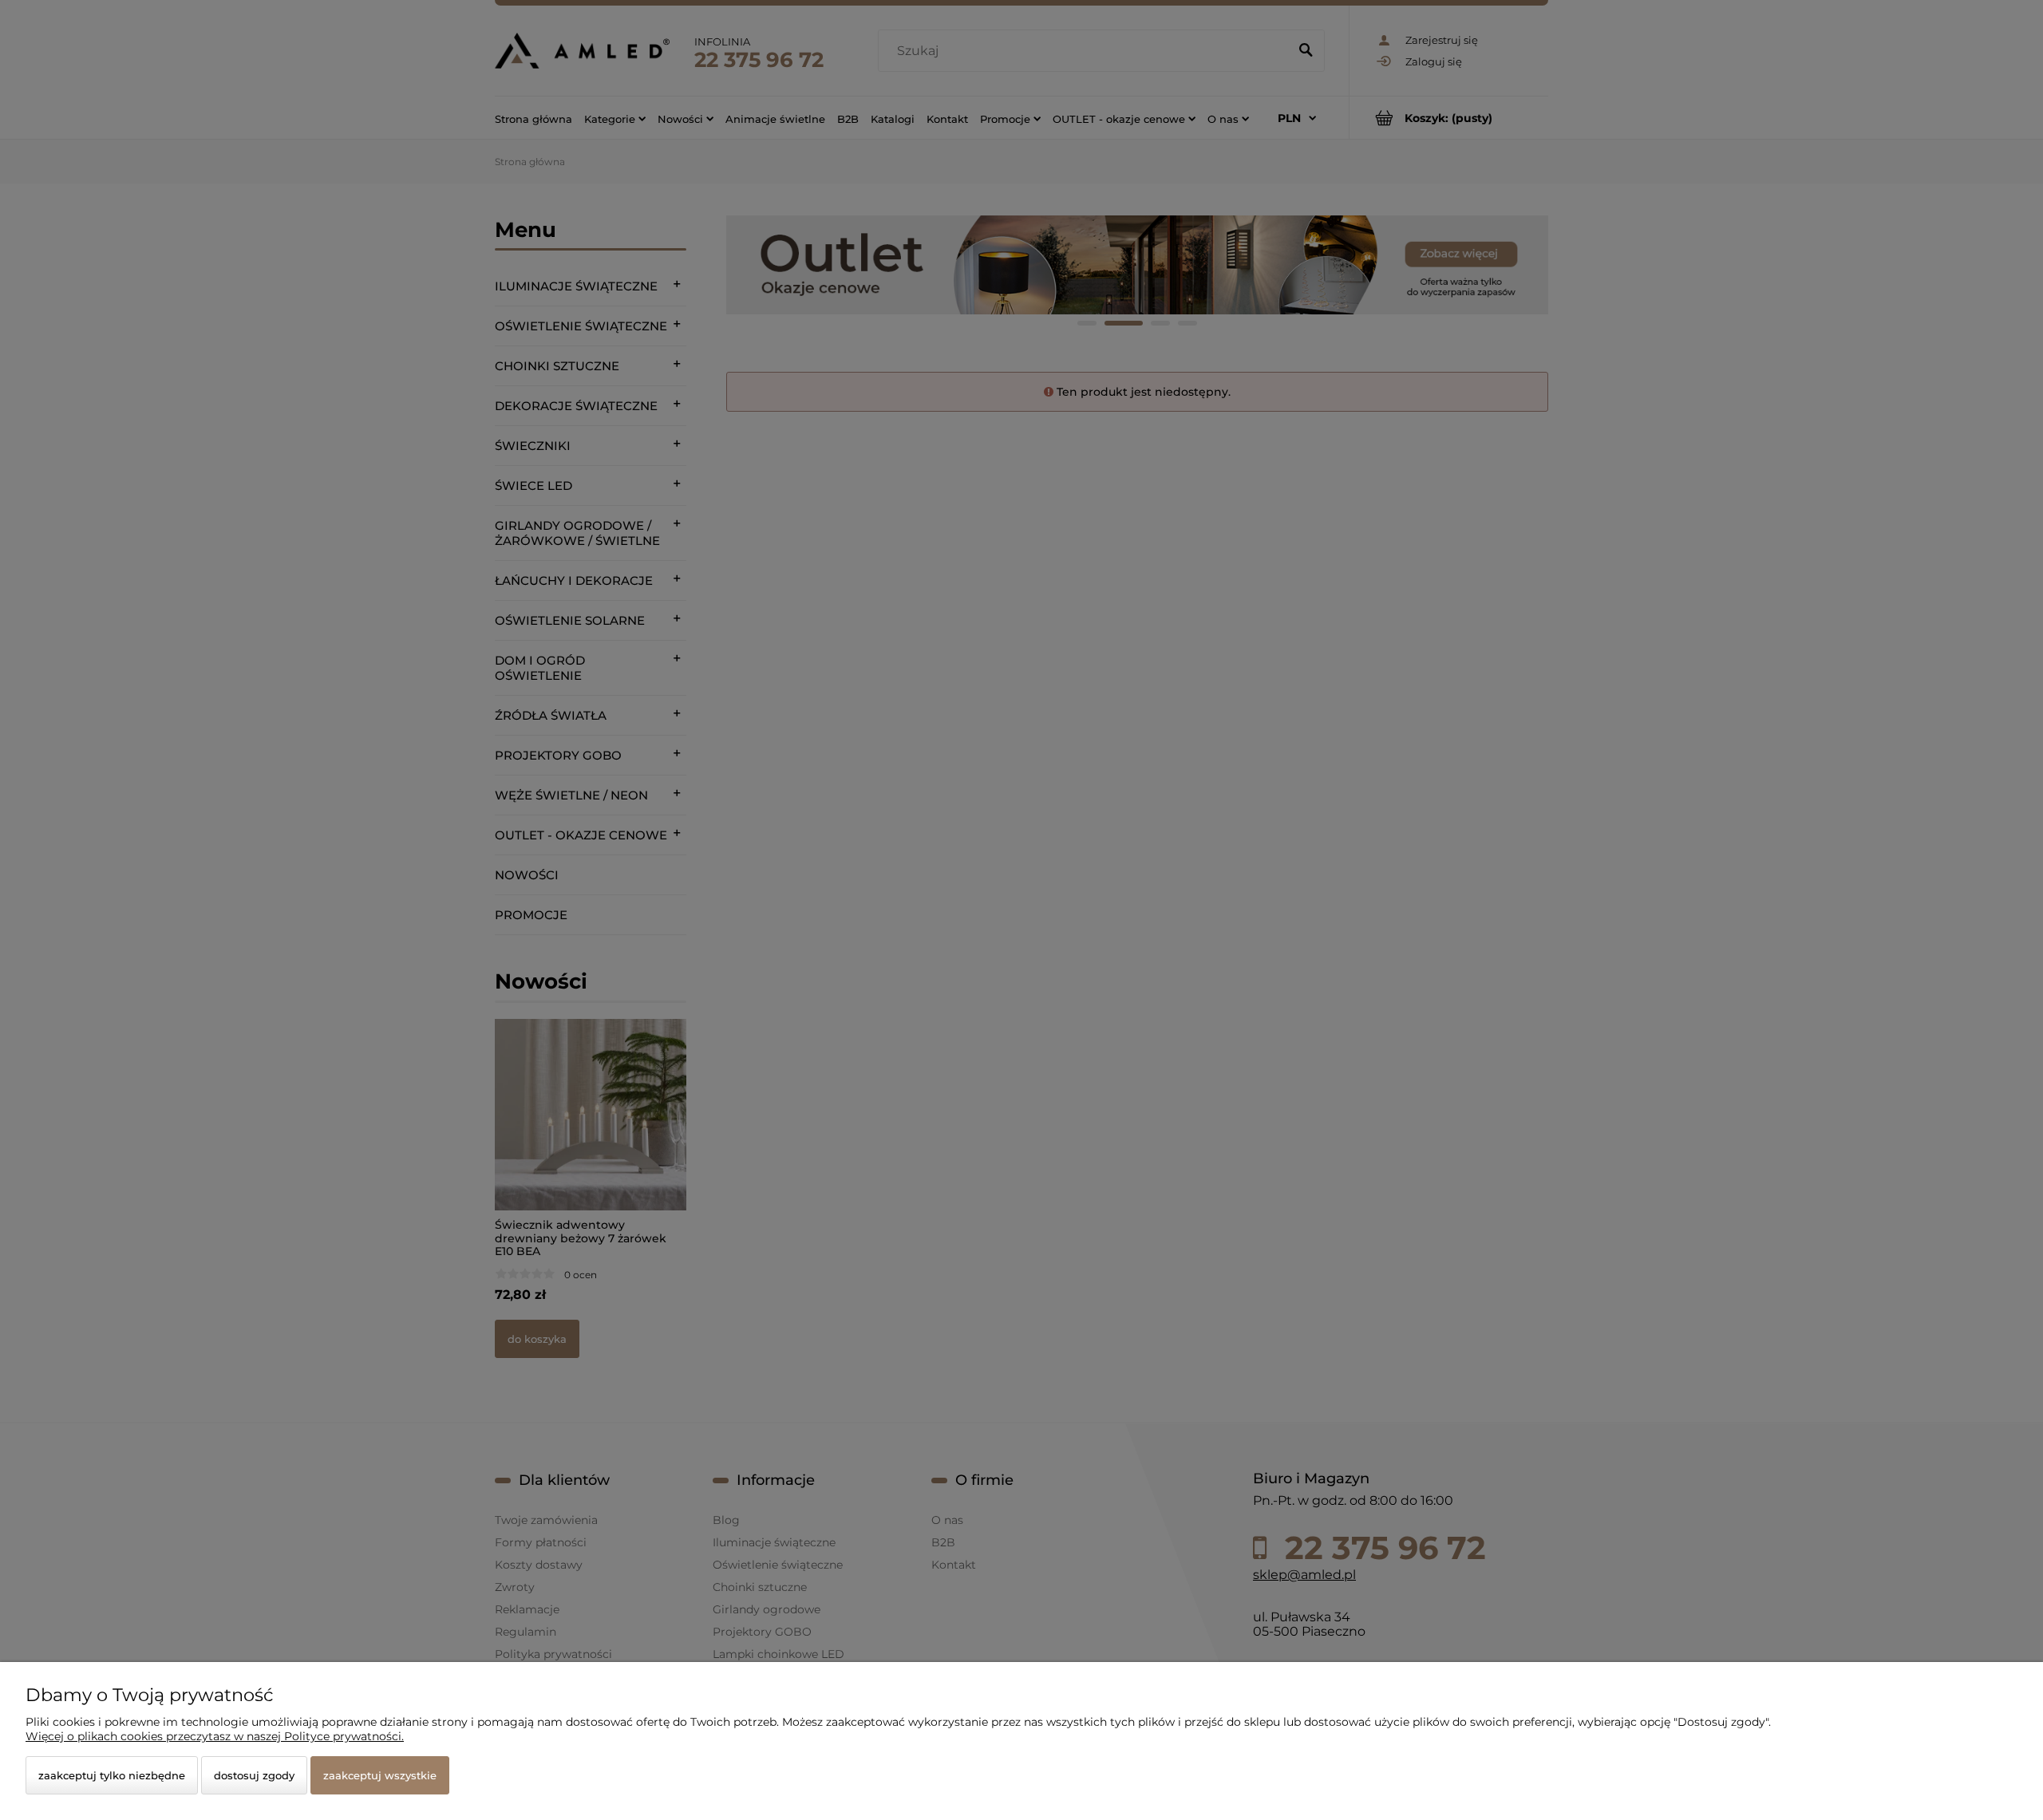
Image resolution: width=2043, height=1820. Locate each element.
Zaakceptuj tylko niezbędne (112, 1775)
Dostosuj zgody (254, 1775)
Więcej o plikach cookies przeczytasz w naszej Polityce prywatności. (215, 1736)
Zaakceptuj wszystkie (380, 1775)
